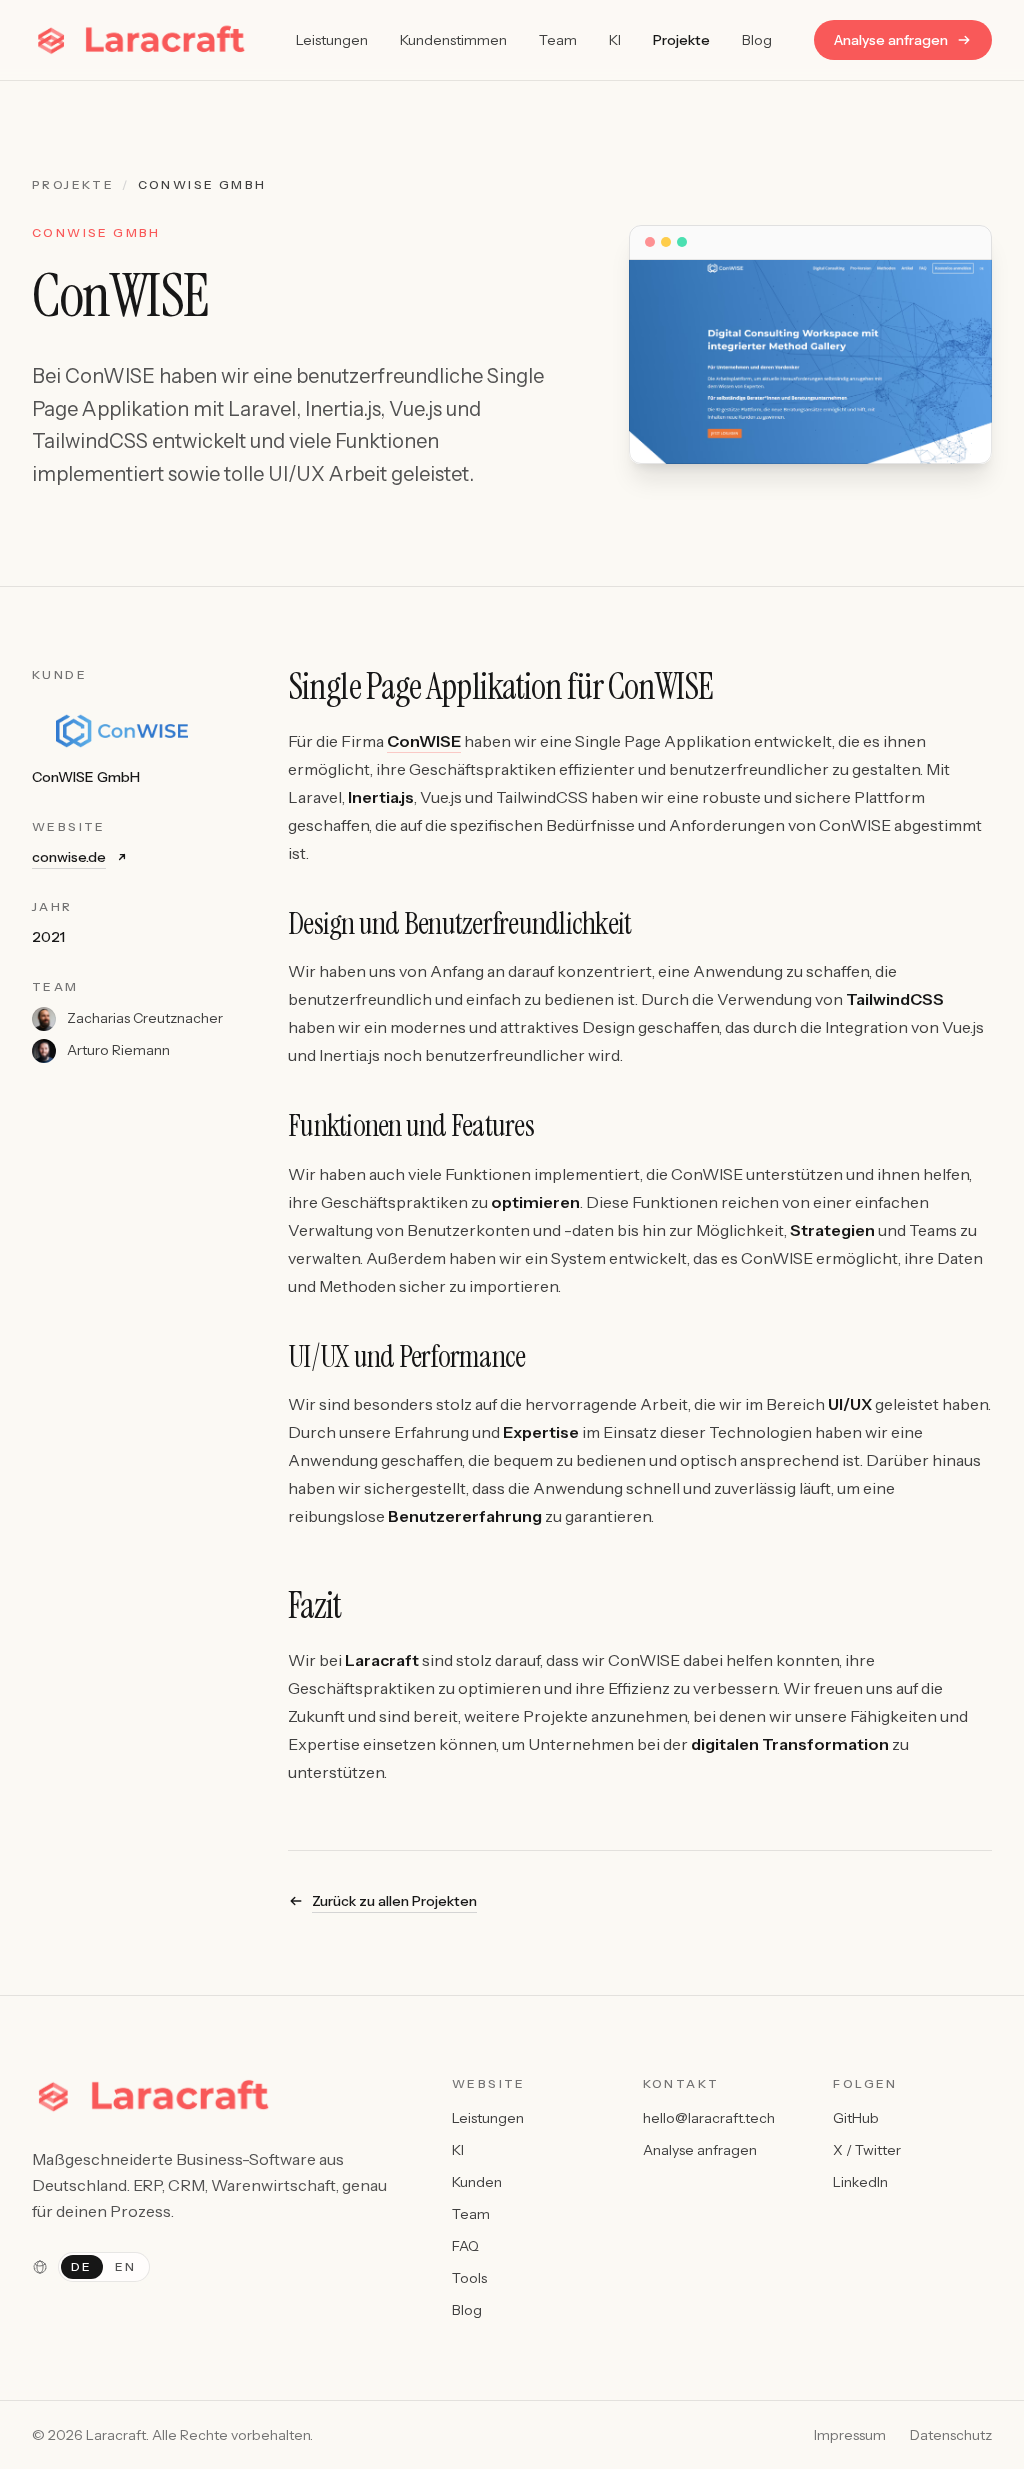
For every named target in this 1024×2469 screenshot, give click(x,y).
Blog (757, 40)
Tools (469, 2278)
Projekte (681, 40)
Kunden (477, 2182)
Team (558, 40)
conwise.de (69, 857)
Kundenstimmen (453, 40)
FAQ (465, 2246)
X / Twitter (867, 2150)
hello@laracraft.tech (709, 2118)
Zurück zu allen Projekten (394, 1901)
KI (615, 40)
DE (82, 2266)
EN (126, 2266)
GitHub (856, 2118)
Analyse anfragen (891, 40)
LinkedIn (860, 2182)
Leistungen (332, 40)
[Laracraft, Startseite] (143, 40)
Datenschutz (951, 2435)
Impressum (850, 2435)
